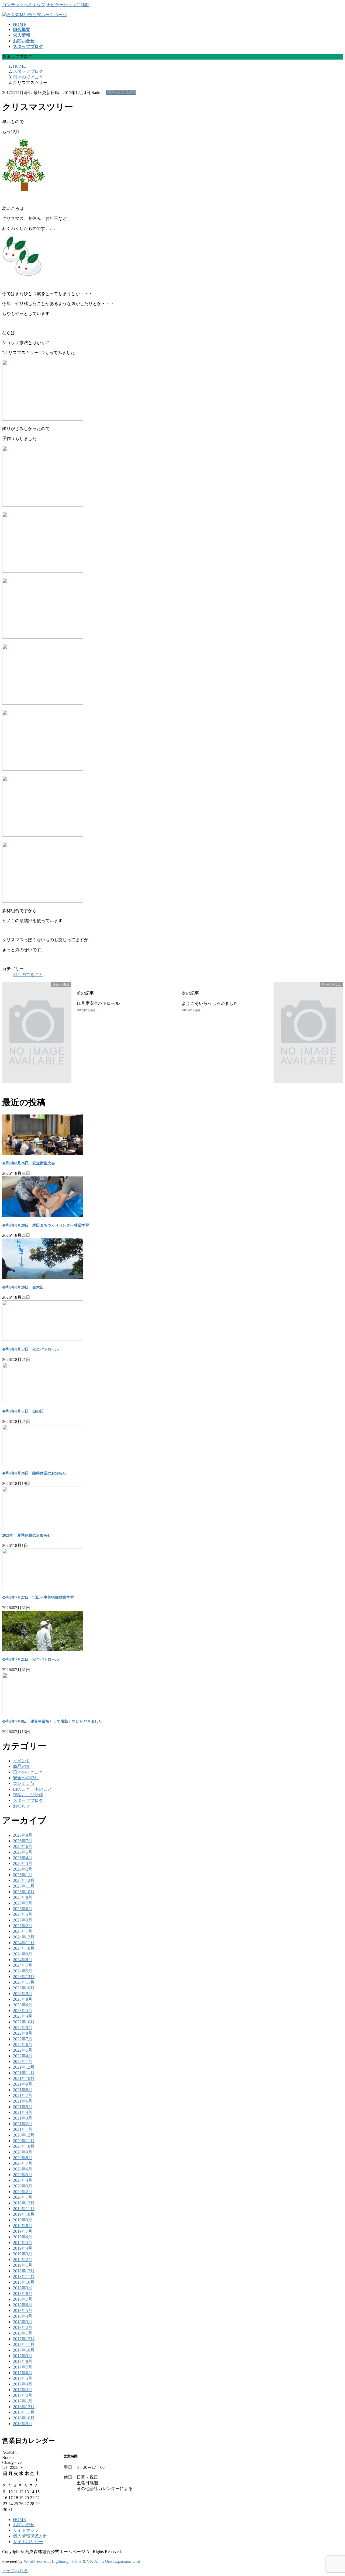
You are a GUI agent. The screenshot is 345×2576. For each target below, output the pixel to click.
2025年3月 (23, 1920)
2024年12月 (24, 1937)
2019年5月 (23, 2243)
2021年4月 (23, 2112)
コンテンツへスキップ (24, 5)
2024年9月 (23, 1954)
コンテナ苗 (24, 1783)
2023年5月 (23, 2011)
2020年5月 (23, 2175)
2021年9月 (23, 2084)
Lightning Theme (67, 2561)
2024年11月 (24, 1943)
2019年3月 (23, 2254)
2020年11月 (24, 2141)
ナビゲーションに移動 (68, 5)
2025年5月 (23, 1914)
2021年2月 (23, 2124)
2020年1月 (23, 2197)
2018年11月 (24, 2276)
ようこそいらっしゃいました (210, 1003)
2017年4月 (23, 2384)
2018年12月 (24, 2271)
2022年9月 (23, 2028)
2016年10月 (24, 2418)
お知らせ (22, 1806)
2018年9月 (23, 2288)
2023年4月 (23, 2016)
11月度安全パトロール (98, 1003)
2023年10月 (24, 1988)
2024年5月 (23, 1971)
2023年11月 (24, 1982)
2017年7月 (23, 2367)
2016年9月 (23, 2424)
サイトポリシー (28, 2542)
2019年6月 (23, 2237)
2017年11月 (24, 2344)
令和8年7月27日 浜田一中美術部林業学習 (38, 1597)
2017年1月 (23, 2401)
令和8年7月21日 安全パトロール (30, 1659)
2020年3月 (23, 2186)
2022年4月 (23, 2056)
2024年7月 (23, 1965)
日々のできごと (121, 93)
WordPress (33, 2561)
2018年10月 (24, 2282)
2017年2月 (23, 2395)
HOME (19, 2520)
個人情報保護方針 (30, 2536)
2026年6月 (23, 1846)
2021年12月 (24, 2067)
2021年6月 (23, 2101)
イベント (22, 1761)
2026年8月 (23, 1835)
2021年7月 (23, 2095)
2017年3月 (23, 2390)
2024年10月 (24, 1948)
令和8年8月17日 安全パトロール (30, 1349)
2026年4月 (23, 1858)
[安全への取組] (83, 1080)
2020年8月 (23, 2158)
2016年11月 (24, 2412)
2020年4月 (23, 2180)
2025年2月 (23, 1926)
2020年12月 (24, 2135)
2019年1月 (23, 2265)
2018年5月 (23, 2310)
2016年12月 (24, 2407)
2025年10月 (24, 1892)
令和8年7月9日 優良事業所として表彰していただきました (52, 1721)
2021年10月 (24, 2078)
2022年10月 (24, 2022)
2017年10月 (24, 2350)
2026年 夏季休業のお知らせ (27, 1535)
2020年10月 (24, 2146)
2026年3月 (23, 1863)
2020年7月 (23, 2163)
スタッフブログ (28, 1800)
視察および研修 (28, 1795)
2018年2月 (23, 2327)
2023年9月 (23, 1994)
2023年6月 (23, 2005)
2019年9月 (23, 2220)
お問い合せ (24, 2525)
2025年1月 (23, 1931)
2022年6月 (23, 2044)
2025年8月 (23, 1897)
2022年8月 (23, 2033)
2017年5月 (23, 2378)
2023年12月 (24, 1977)
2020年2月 (23, 2192)
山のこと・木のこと (32, 1789)
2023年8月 (23, 1999)
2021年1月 (23, 2129)
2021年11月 (24, 2073)
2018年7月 (23, 2299)
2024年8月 (23, 1960)
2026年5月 (23, 1852)
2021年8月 (23, 2090)
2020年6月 (23, 2169)
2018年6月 (23, 2305)
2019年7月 (23, 2231)
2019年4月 (23, 2248)
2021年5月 (23, 2107)
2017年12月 (24, 2339)
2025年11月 (24, 1886)
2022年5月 (23, 2050)
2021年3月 (23, 2118)
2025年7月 (23, 1903)
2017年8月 (23, 2361)
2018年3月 (23, 2322)
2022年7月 (23, 2039)
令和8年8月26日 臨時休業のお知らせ (34, 1473)
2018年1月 (23, 2333)
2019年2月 (23, 2260)
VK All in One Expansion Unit (113, 2561)
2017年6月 (23, 2373)
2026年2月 (23, 1869)
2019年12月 (24, 2203)
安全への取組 (26, 1778)
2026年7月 (23, 1841)
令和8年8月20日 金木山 (23, 1287)
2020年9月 (23, 2152)
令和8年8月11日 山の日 (23, 1411)
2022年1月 (23, 2061)
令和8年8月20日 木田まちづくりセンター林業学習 (46, 1225)
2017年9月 (23, 2356)
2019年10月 (24, 2214)
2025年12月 (24, 1880)
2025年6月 (23, 1909)
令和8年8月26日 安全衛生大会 (29, 1163)
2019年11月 (24, 2209)
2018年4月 (23, 2316)
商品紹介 (22, 1766)
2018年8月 (23, 2293)
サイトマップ (26, 2530)
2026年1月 (23, 1875)
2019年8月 (23, 2226)
